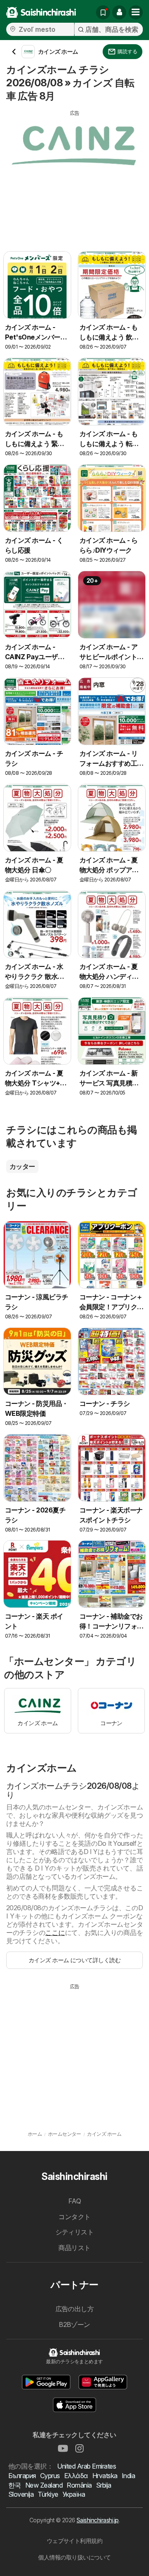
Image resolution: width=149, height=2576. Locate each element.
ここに (55, 1933)
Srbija (104, 2485)
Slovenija (21, 2494)
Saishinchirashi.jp (98, 2520)
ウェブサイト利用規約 (75, 2541)
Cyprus (50, 2476)
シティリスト (75, 2232)
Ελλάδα (76, 2476)
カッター (22, 1166)
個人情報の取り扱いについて (74, 2557)
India (128, 2476)
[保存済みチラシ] (103, 12)
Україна (74, 2494)
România (79, 2485)
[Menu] (136, 12)
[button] (119, 12)
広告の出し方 (75, 2309)
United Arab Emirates (87, 2466)
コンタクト (74, 2217)
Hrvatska (105, 2476)
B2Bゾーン (74, 2324)
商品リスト (74, 2248)
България (22, 2476)
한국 (15, 2485)
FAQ (74, 2201)
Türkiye (48, 2494)
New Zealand (44, 2485)
